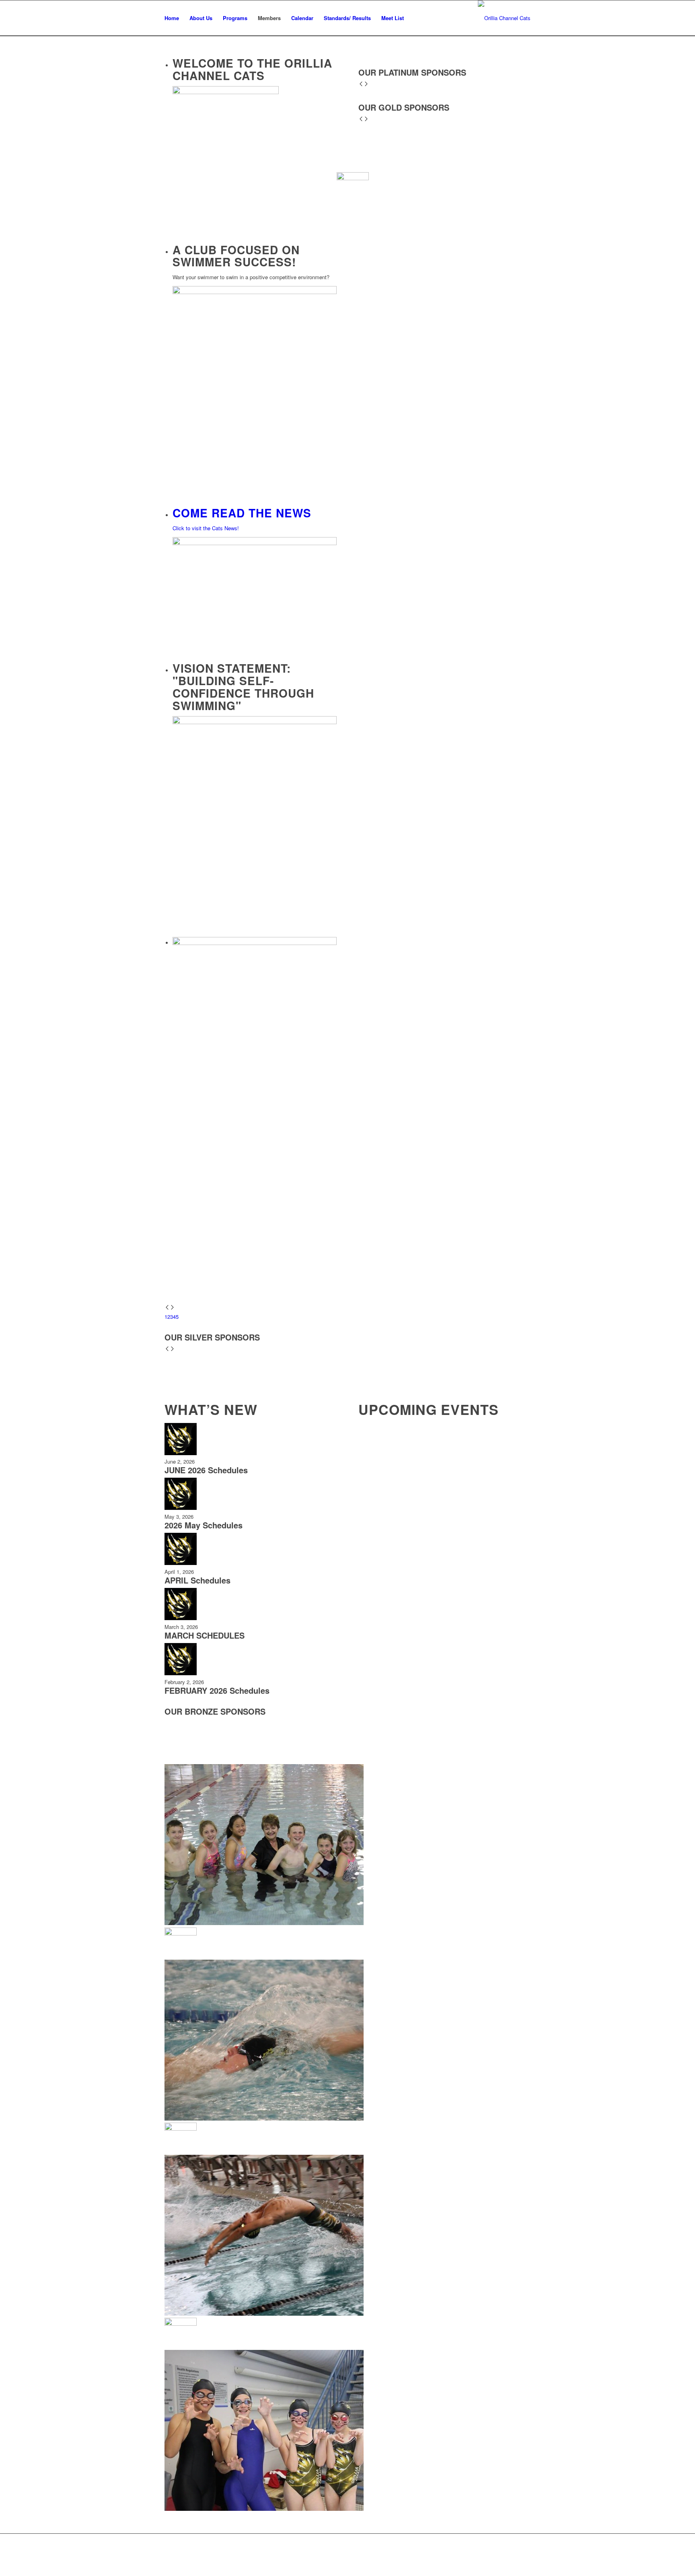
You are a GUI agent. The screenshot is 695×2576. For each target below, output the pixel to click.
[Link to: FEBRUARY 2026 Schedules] (181, 1673)
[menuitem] (172, 18)
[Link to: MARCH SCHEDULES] (181, 1618)
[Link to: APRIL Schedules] (181, 1563)
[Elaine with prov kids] (347, 1051)
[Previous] (167, 1308)
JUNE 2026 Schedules (206, 1470)
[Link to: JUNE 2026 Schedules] (181, 1453)
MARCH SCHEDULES (205, 1635)
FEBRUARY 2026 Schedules (217, 1690)
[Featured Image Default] (504, 18)
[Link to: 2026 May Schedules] (181, 1508)
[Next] (172, 1308)
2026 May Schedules (204, 1525)
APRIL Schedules (197, 1580)
